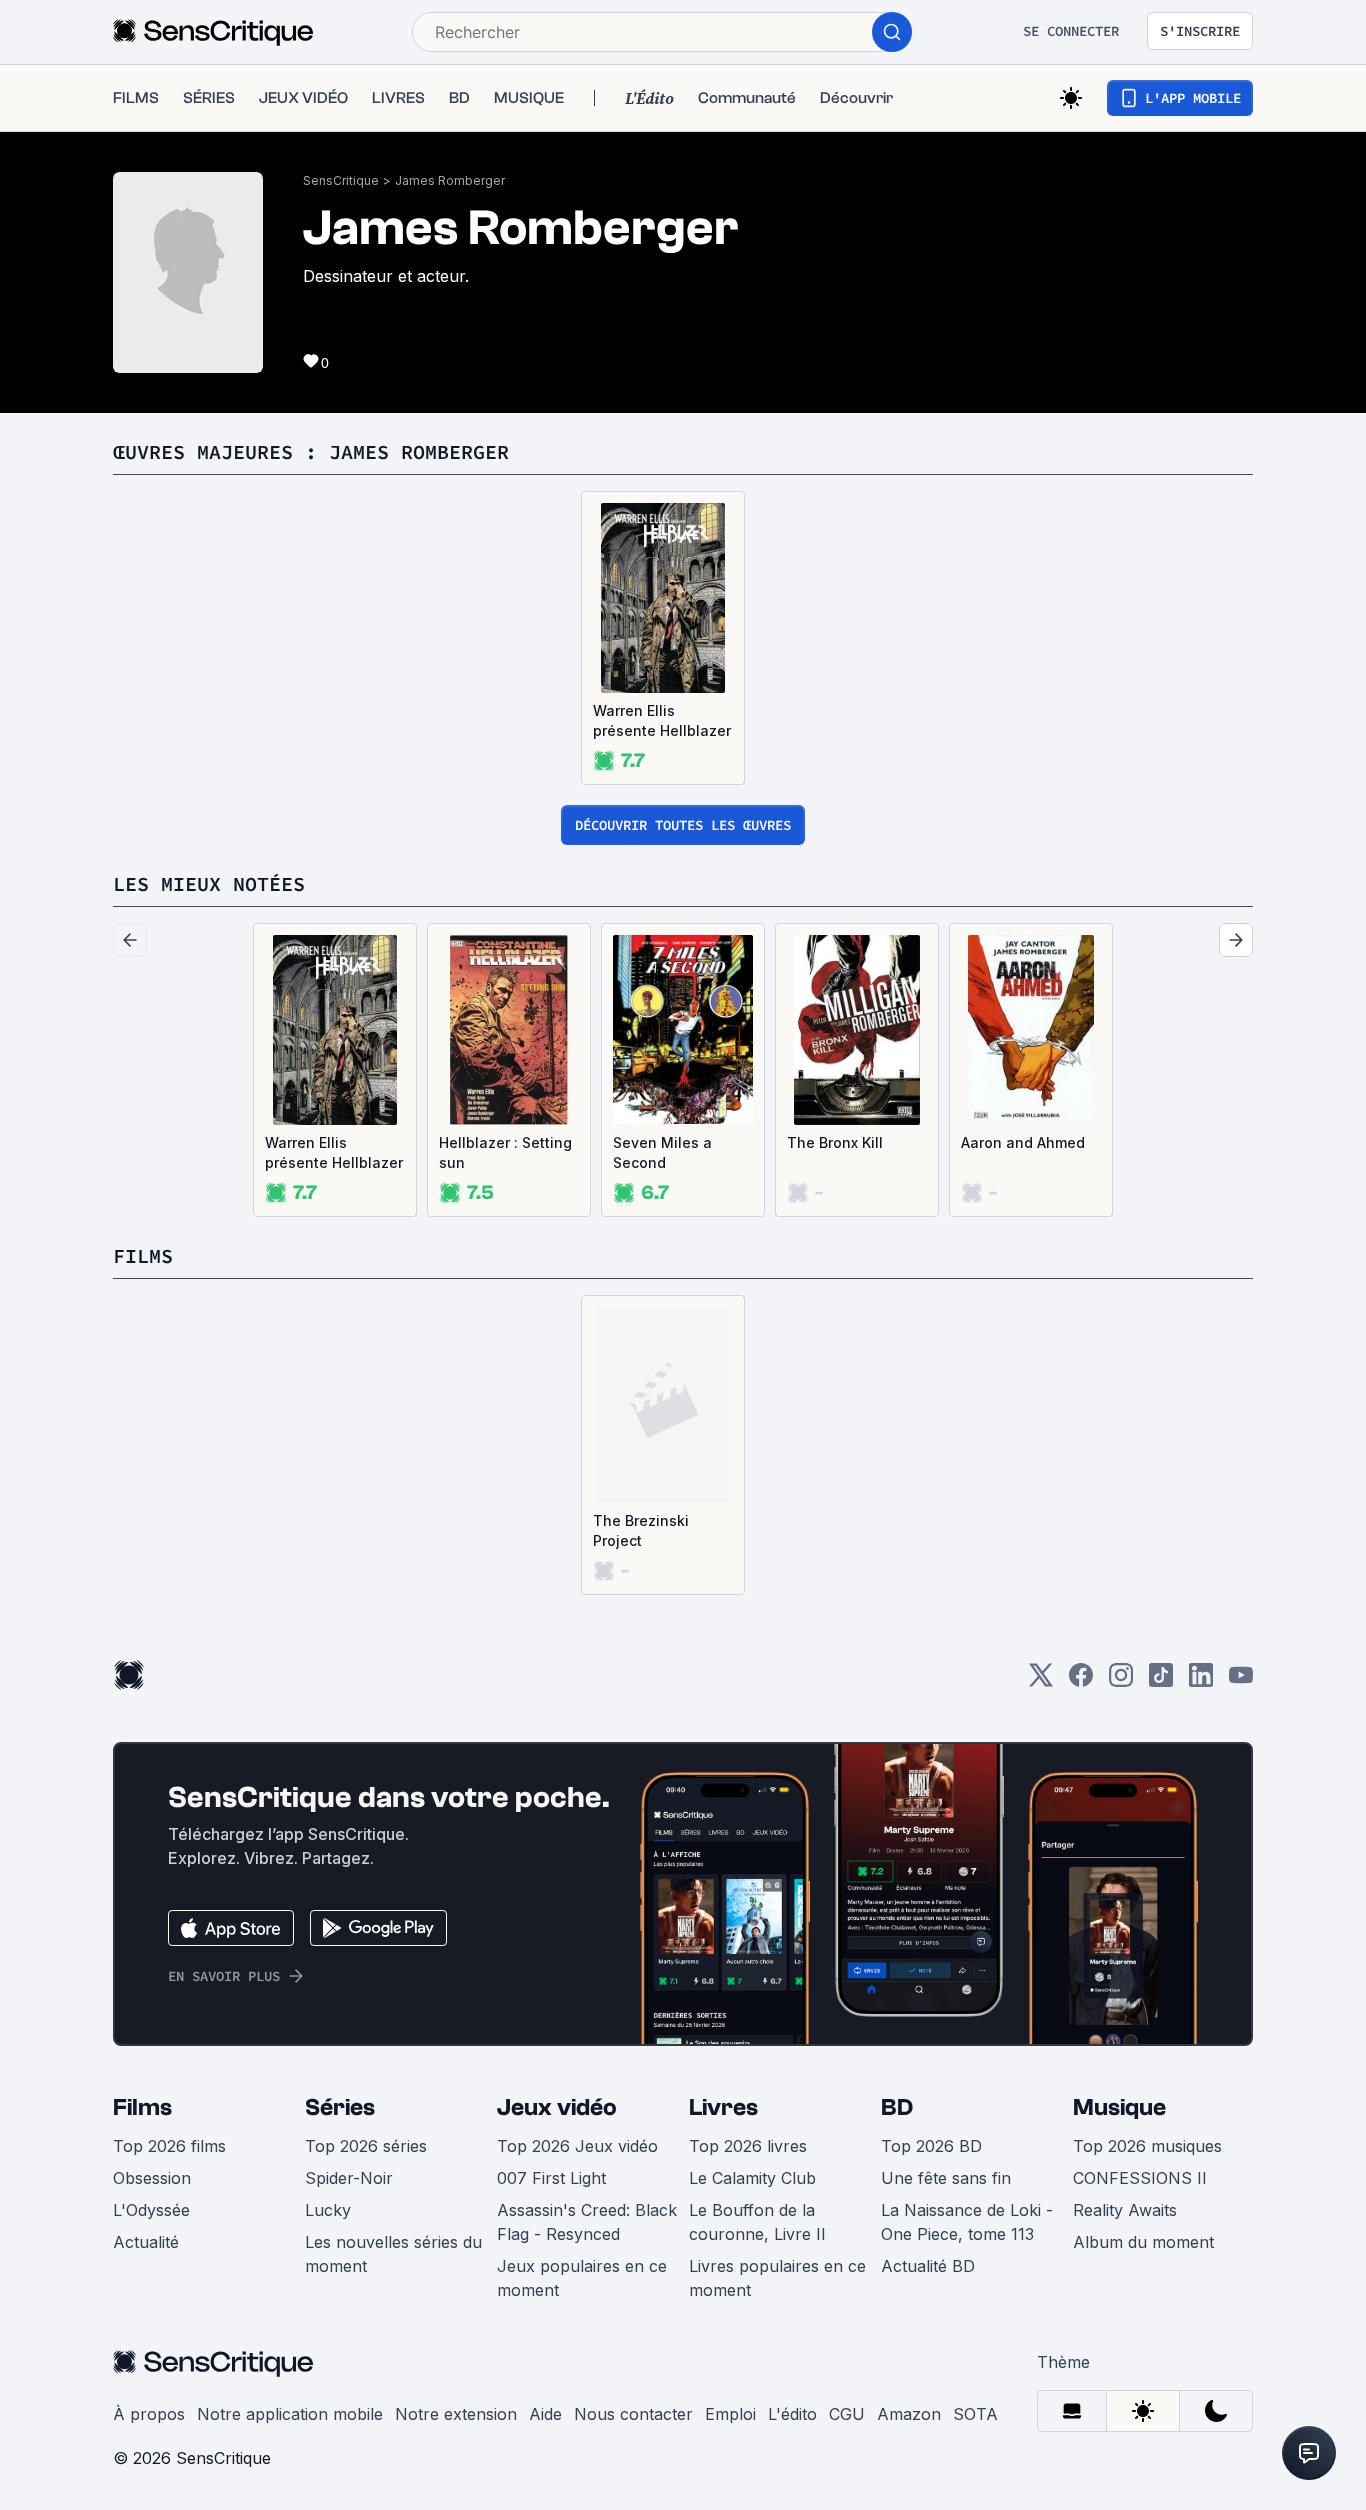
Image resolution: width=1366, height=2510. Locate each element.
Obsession (152, 2178)
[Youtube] (1241, 1681)
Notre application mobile (290, 2414)
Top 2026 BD (931, 2146)
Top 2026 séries (366, 2146)
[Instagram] (1121, 1681)
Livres (723, 2107)
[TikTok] (1161, 1681)
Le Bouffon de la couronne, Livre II (757, 2222)
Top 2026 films (169, 2146)
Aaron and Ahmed (1023, 1142)
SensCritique (341, 180)
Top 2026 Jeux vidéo (577, 2146)
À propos (149, 2414)
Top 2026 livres (748, 2146)
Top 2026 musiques (1147, 2146)
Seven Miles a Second (662, 1152)
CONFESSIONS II (1140, 2178)
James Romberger (450, 180)
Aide (545, 2414)
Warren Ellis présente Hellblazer (662, 720)
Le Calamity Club (752, 2178)
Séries (340, 2107)
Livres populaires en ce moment (777, 2278)
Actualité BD (928, 2266)
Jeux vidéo (557, 2107)
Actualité (146, 2242)
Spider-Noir (349, 2178)
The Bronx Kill (835, 1142)
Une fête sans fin (946, 2178)
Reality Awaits (1125, 2210)
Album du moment (1143, 2242)
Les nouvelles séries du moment (393, 2254)
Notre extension (456, 2414)
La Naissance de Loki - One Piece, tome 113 (967, 2222)
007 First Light (551, 2178)
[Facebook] (1081, 1681)
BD (897, 2107)
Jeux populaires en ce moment (582, 2278)
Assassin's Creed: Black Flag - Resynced (587, 2222)
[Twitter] (1041, 1681)
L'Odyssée (151, 2210)
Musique (1119, 2107)
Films (142, 2107)
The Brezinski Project (641, 1530)
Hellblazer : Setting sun (505, 1152)
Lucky (328, 2210)
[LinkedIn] (1201, 1681)
